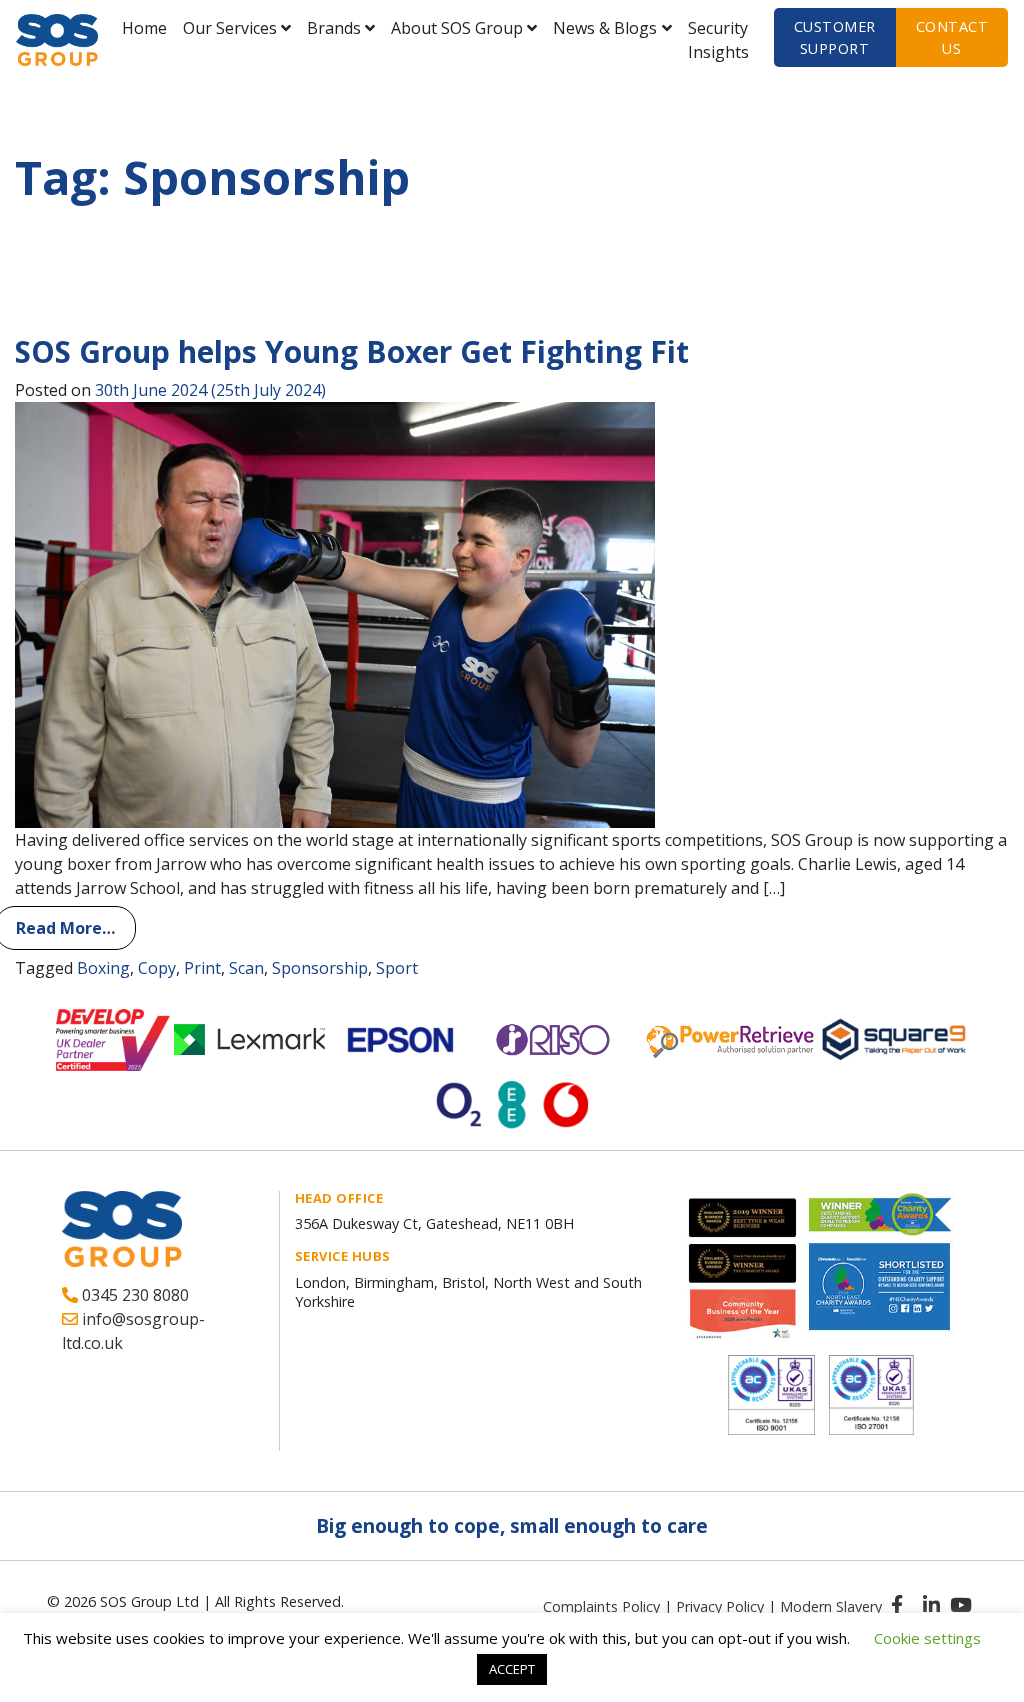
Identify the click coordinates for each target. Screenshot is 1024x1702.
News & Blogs (605, 28)
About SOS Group (457, 28)
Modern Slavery (831, 1606)
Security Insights (718, 40)
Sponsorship (320, 968)
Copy (157, 968)
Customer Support (835, 37)
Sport (397, 968)
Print (202, 968)
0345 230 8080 (133, 1295)
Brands (334, 28)
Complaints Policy (601, 1606)
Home (144, 28)
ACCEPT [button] (512, 1669)
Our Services (230, 28)
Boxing (103, 968)
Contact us (952, 37)
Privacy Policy (720, 1606)
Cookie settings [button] (927, 1638)
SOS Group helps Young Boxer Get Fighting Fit (352, 351)
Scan (246, 968)
